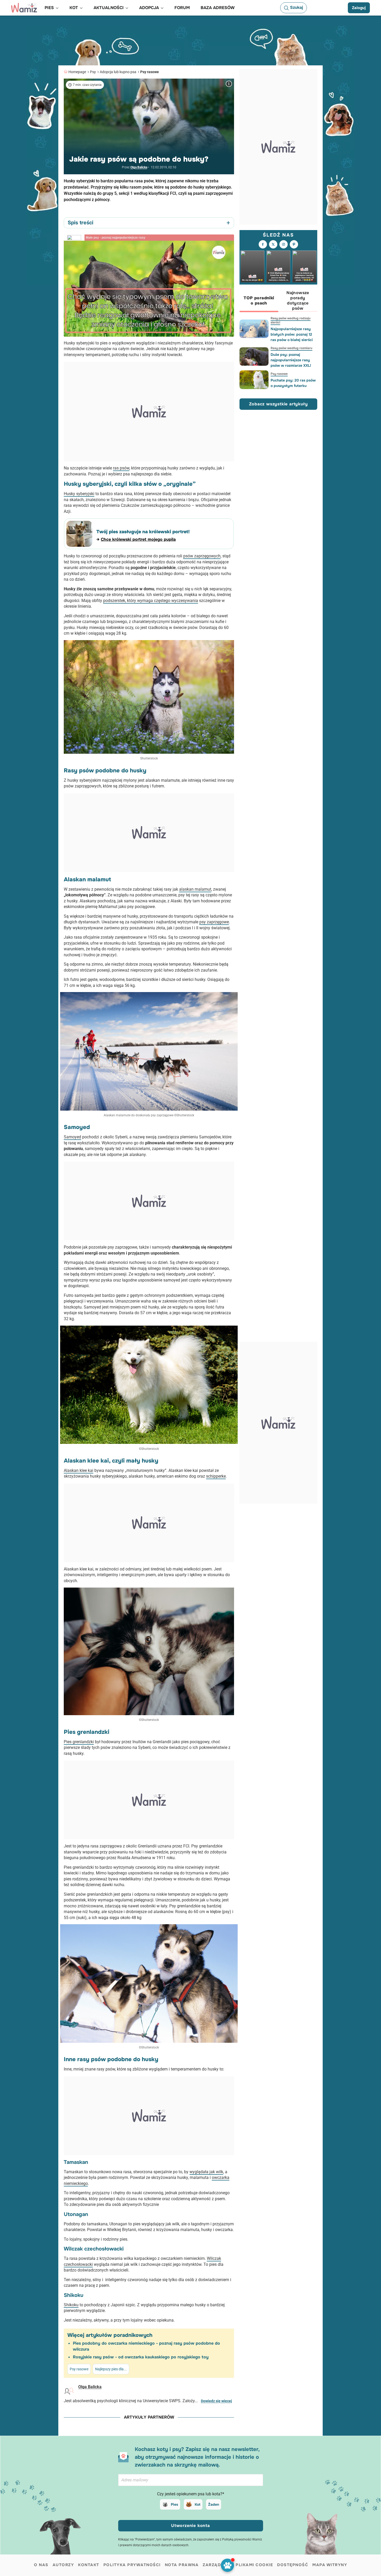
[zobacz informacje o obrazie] (229, 84)
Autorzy (63, 2565)
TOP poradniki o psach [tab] (259, 300)
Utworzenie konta (190, 2526)
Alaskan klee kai (79, 1470)
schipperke (216, 1476)
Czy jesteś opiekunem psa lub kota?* (191, 2494)
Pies (174, 2504)
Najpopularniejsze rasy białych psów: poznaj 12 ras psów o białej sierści (292, 334)
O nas (41, 2565)
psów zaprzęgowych (202, 556)
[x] (273, 244)
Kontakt (89, 2565)
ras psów (121, 468)
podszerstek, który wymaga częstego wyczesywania (151, 601)
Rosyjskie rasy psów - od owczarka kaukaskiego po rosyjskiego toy (141, 2357)
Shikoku (71, 2305)
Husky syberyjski (79, 494)
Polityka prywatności (132, 2565)
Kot (197, 2504)
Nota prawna (182, 2565)
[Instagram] (284, 244)
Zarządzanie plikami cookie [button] (238, 2565)
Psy (93, 72)
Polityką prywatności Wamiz (242, 2539)
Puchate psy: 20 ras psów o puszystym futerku (293, 383)
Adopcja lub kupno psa (118, 72)
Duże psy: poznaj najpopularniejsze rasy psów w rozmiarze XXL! (291, 360)
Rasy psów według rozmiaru (291, 348)
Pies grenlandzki (79, 1742)
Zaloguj (359, 8)
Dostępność (293, 2565)
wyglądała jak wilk (206, 2172)
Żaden (214, 2504)
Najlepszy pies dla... (111, 2369)
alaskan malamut (195, 889)
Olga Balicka (139, 167)
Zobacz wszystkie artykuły (278, 404)
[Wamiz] (24, 8)
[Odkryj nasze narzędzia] (227, 2565)
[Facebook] (263, 244)
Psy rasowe (150, 72)
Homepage (77, 72)
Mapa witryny (330, 2565)
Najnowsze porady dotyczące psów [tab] (298, 300)
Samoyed (72, 1137)
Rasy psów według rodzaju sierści (291, 320)
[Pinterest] (294, 244)
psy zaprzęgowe (214, 922)
